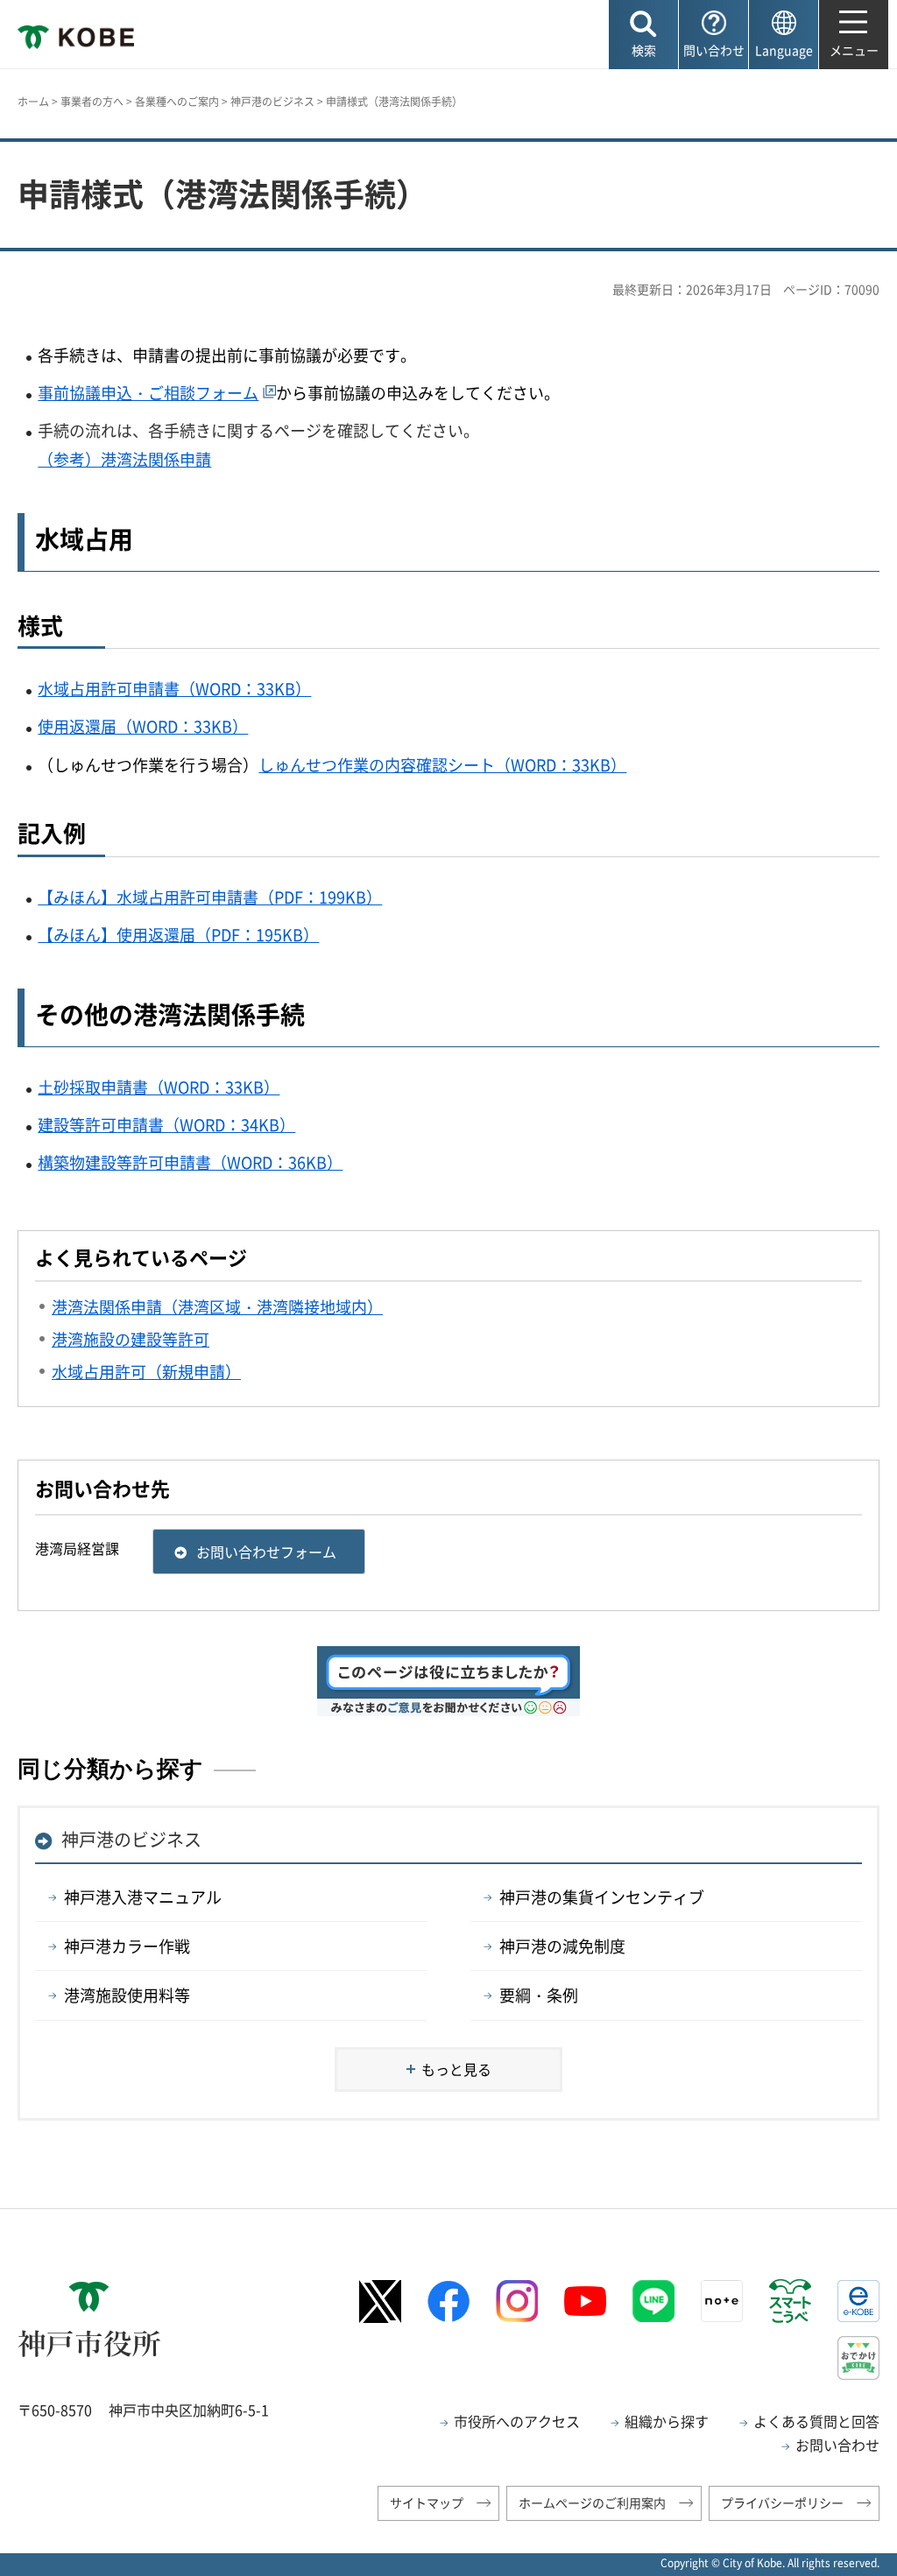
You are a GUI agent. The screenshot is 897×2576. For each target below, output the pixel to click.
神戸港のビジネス (272, 102)
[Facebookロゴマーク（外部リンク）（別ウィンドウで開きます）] (448, 2302)
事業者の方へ (92, 102)
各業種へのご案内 (177, 102)
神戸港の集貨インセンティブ (602, 1897)
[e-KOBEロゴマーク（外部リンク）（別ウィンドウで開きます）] (858, 2301)
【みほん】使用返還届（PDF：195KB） (178, 935)
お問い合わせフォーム (266, 1552)
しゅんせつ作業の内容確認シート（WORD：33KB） (442, 765)
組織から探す (667, 2421)
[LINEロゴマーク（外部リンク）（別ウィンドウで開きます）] (653, 2301)
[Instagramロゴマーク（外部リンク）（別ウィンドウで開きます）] (517, 2301)
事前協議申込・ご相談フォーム (148, 393)
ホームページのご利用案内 (592, 2502)
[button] (643, 35)
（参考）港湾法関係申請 (124, 459)
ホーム (33, 102)
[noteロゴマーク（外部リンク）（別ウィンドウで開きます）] (722, 2301)
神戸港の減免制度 (562, 1946)
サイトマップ (427, 2502)
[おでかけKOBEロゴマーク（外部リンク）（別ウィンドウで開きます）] (858, 2358)
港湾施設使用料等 (127, 1995)
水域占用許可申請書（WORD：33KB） (174, 689)
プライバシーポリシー (782, 2502)
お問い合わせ (837, 2445)
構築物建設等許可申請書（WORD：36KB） (190, 1162)
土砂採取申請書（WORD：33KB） (159, 1087)
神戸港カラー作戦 (127, 1946)
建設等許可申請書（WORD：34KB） (166, 1125)
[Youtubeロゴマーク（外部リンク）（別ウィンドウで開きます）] (585, 2301)
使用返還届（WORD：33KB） (143, 726)
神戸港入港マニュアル (143, 1897)
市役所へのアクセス (517, 2421)
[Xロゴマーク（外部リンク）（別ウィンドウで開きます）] (380, 2302)
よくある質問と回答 (816, 2421)
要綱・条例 (539, 1995)
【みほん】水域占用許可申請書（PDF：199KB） (210, 897)
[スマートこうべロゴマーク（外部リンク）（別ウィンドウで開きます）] (790, 2301)
